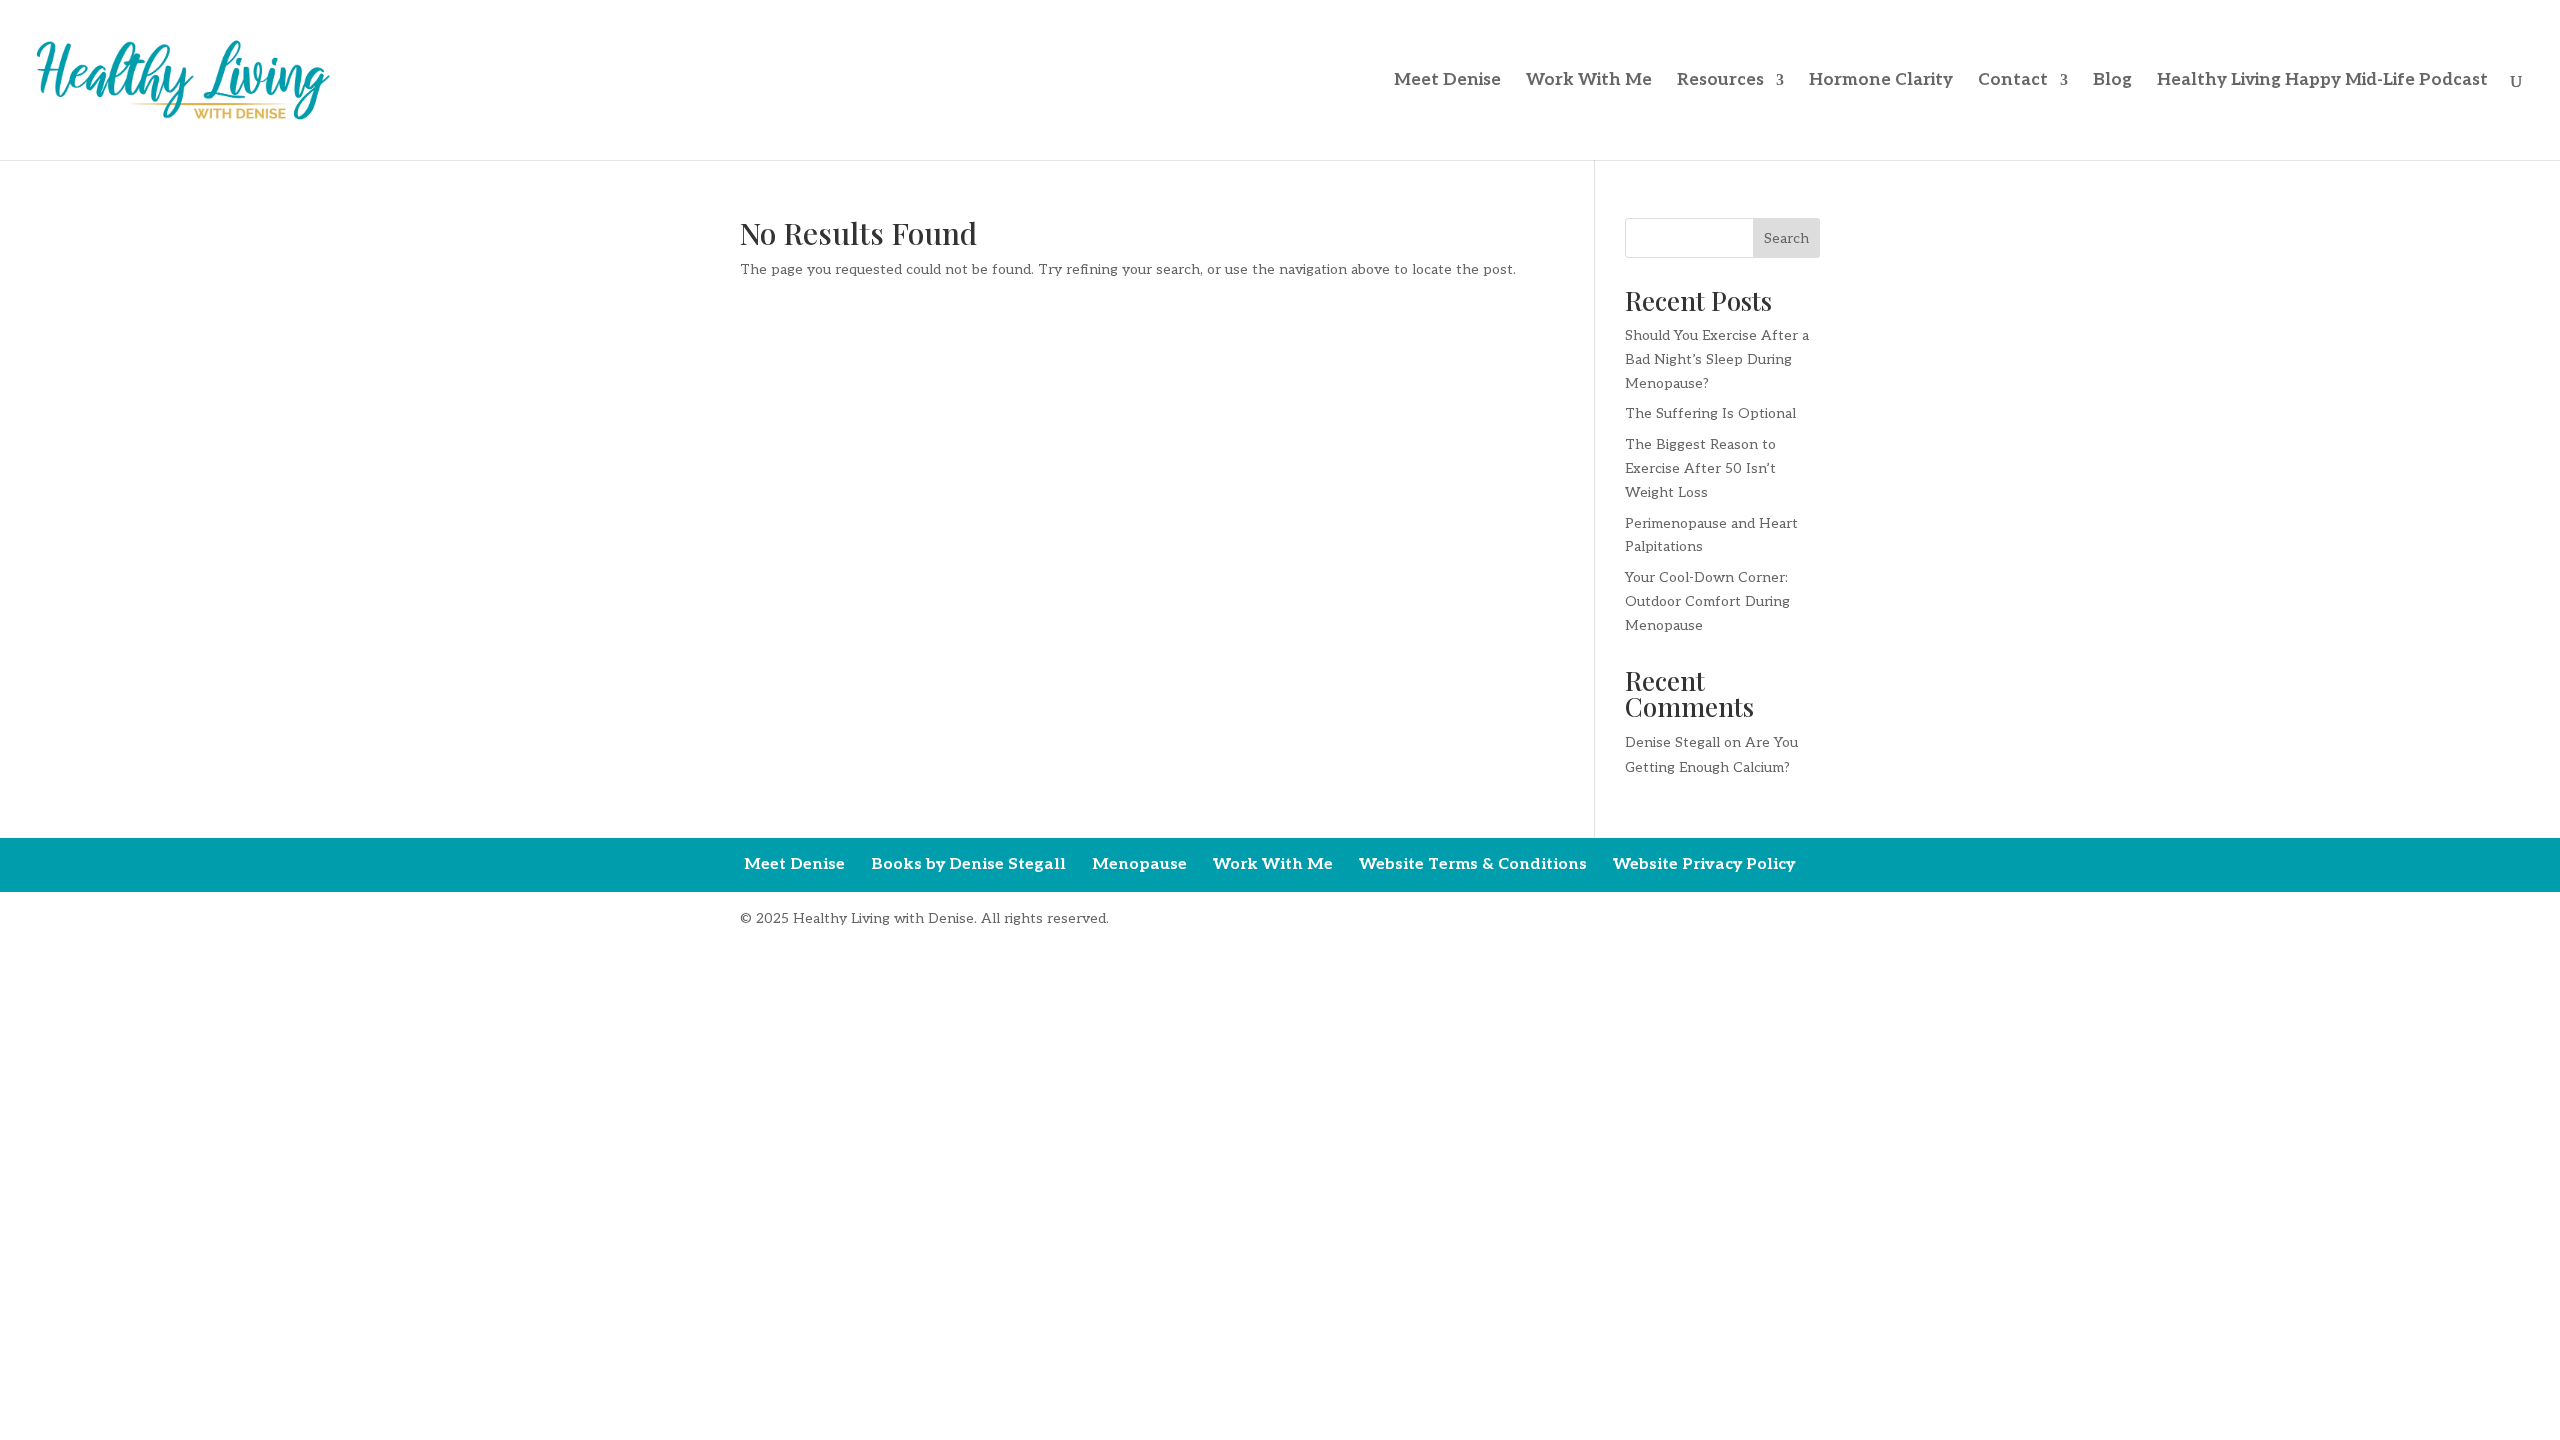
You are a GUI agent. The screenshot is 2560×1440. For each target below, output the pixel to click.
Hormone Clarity (1881, 81)
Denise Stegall (1672, 742)
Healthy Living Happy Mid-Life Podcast (2322, 81)
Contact (2013, 81)
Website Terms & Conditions (1473, 864)
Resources (1720, 81)
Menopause (1139, 864)
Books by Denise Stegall (968, 864)
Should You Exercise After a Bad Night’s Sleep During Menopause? (1717, 359)
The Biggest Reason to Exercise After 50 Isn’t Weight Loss (1700, 468)
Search (1786, 238)
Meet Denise (1447, 81)
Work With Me (1589, 81)
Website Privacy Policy (1704, 864)
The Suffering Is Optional (1710, 413)
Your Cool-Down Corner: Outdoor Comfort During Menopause (1707, 601)
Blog (2112, 81)
